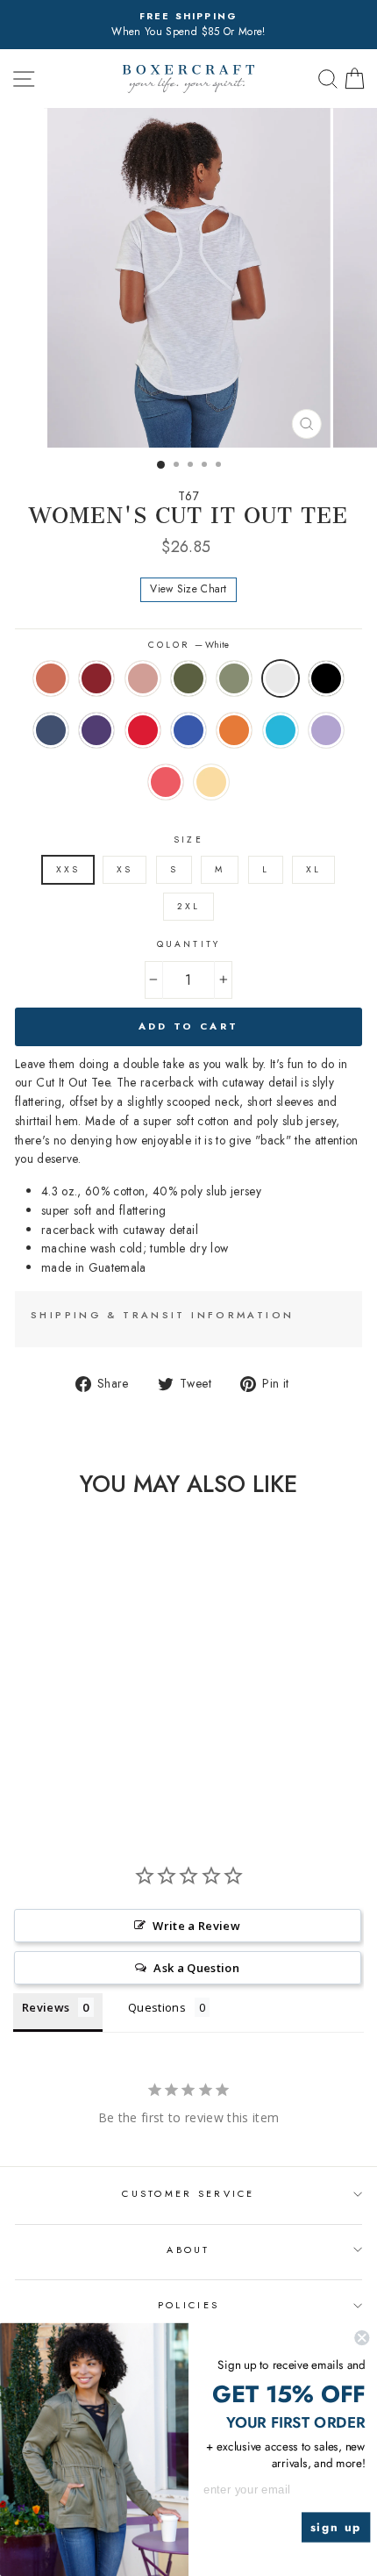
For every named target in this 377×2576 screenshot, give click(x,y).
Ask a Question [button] (196, 1968)
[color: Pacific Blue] (36, 1773)
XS (124, 869)
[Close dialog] (362, 2338)
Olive (188, 678)
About (188, 2250)
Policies (188, 2305)
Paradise (166, 782)
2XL (188, 906)
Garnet (96, 678)
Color (188, 645)
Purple (96, 730)
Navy (51, 730)
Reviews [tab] (46, 2007)
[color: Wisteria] (56, 1773)
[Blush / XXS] (56, 1740)
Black (326, 678)
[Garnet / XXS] (36, 1740)
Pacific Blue (281, 730)
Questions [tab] (157, 2007)
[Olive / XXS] (76, 1740)
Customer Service (188, 2193)
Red (143, 730)
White (281, 678)
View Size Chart (188, 589)
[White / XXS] (116, 1740)
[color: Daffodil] (96, 1773)
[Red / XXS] (76, 1757)
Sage (234, 678)
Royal (188, 730)
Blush (143, 678)
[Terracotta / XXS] (15, 1740)
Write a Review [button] (196, 1926)
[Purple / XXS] (56, 1757)
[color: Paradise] (76, 1773)
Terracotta (51, 678)
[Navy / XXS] (36, 1757)
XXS (68, 869)
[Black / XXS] (15, 1757)
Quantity (188, 944)
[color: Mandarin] (116, 1757)
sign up (336, 2527)
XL (313, 869)
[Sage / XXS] (96, 1740)
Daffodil (211, 782)
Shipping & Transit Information (162, 1315)
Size (188, 840)
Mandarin (234, 730)
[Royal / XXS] (96, 1757)
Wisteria (326, 730)
